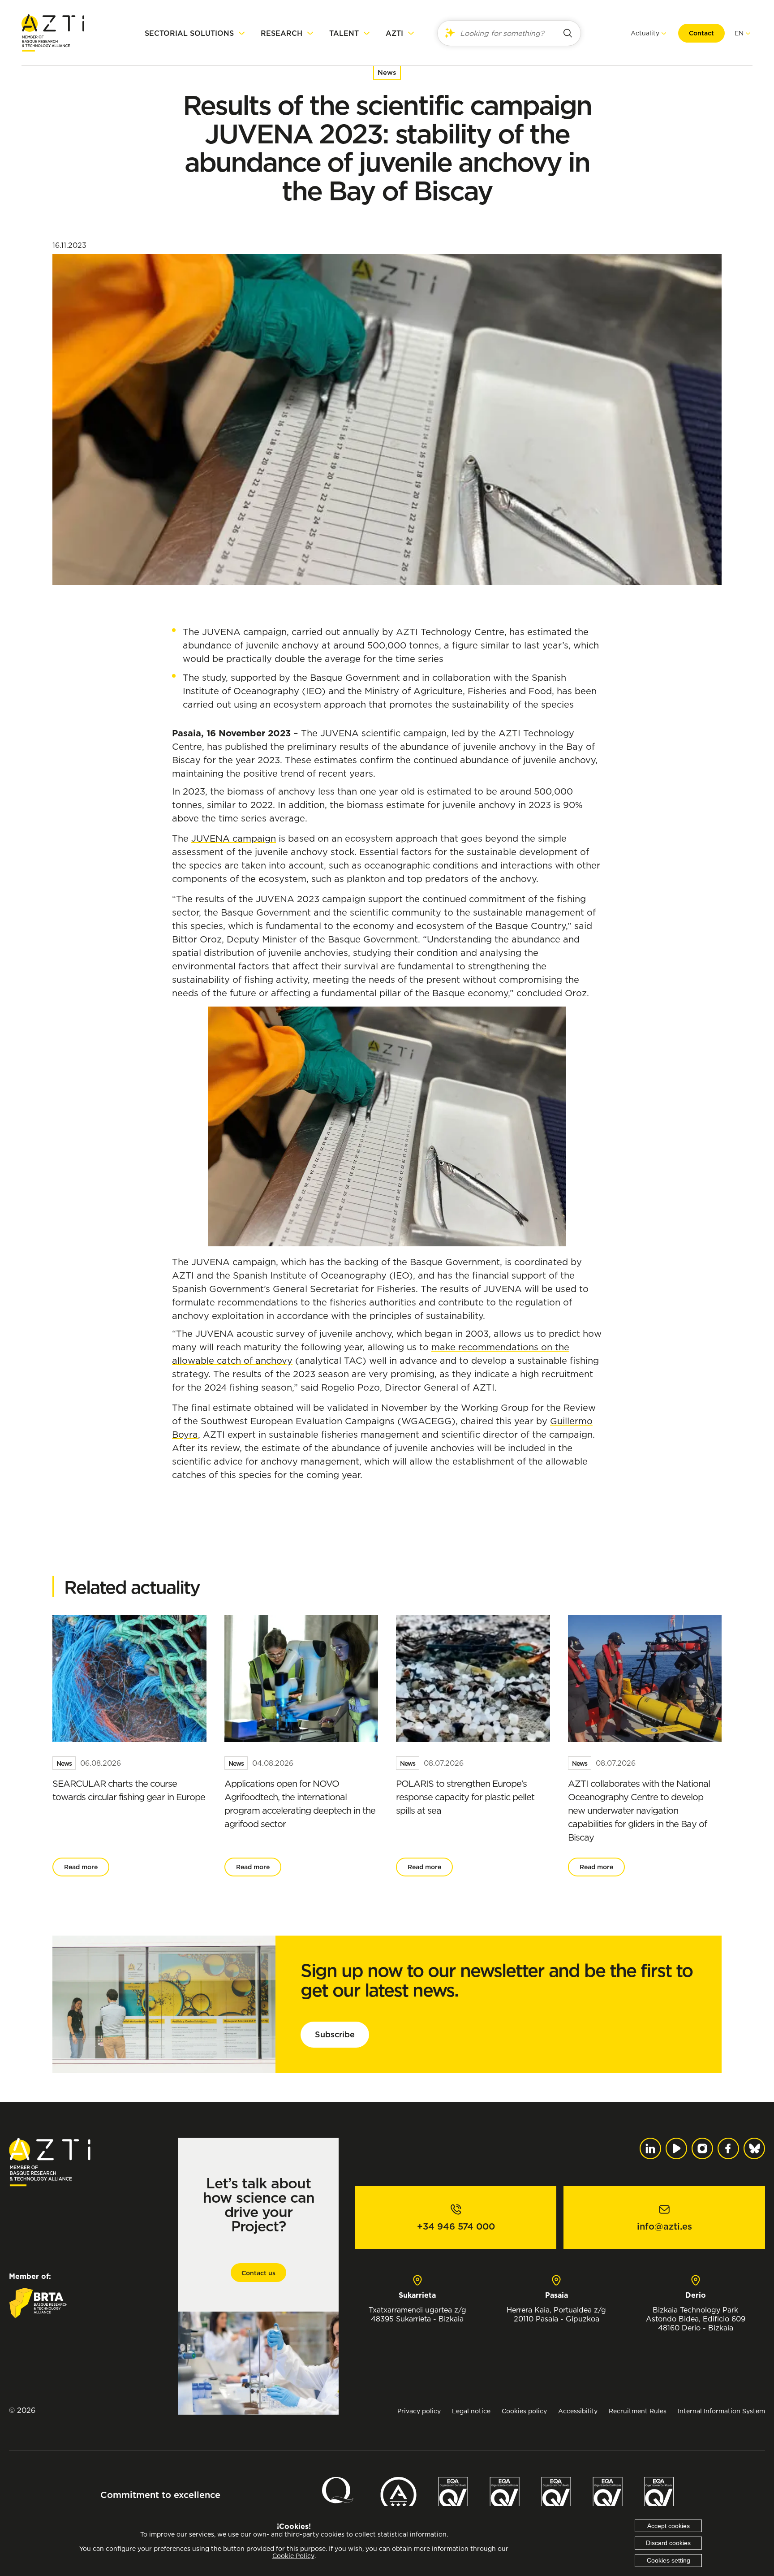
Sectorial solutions (189, 33)
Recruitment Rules (638, 2411)
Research (282, 33)
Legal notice (471, 2411)
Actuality (645, 33)
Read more (81, 1867)
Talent (344, 33)
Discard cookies (668, 2543)
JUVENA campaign (234, 838)
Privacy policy (419, 2411)
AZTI (394, 33)
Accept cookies (669, 2526)
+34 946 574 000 (456, 2226)
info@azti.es (664, 2226)
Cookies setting (669, 2560)
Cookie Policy (293, 2556)
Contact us (258, 2273)
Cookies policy (524, 2411)
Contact (701, 33)
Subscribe (335, 2034)
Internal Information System (721, 2411)
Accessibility (578, 2411)
